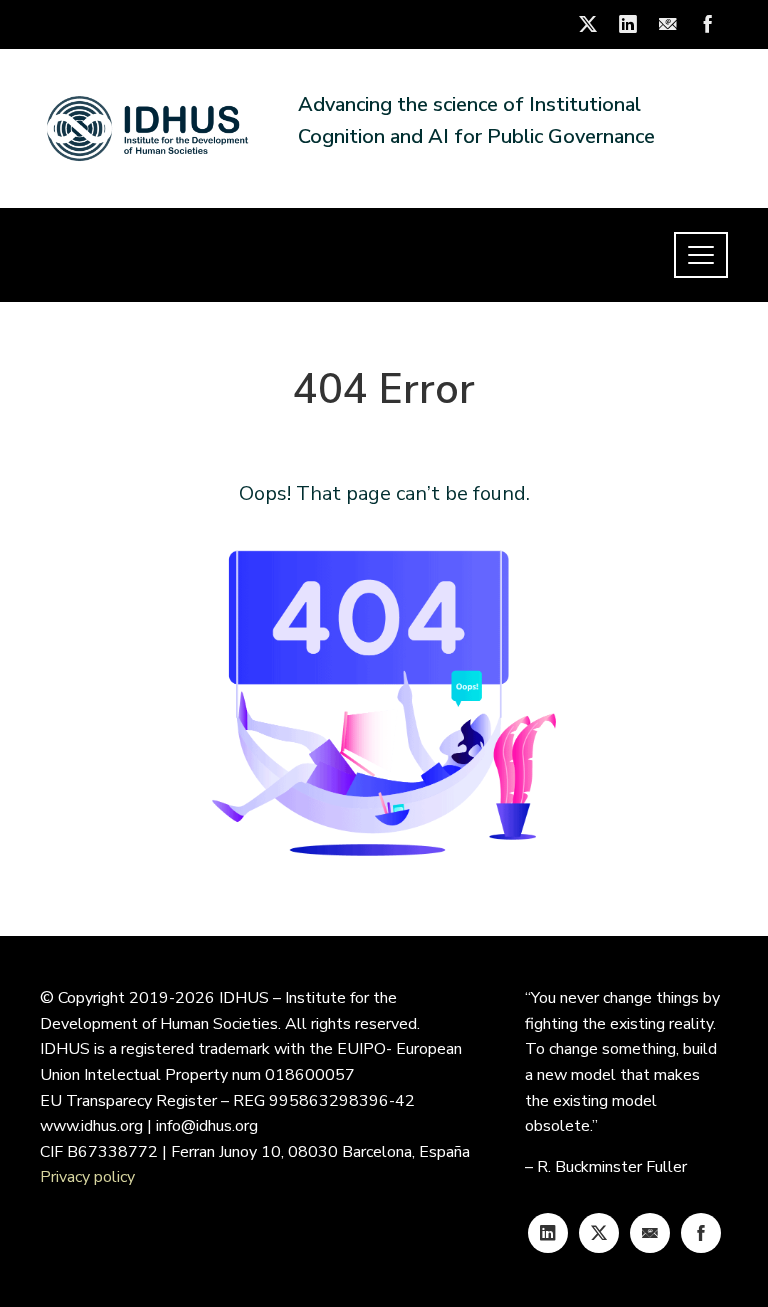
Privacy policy (87, 1177)
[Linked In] (548, 1233)
